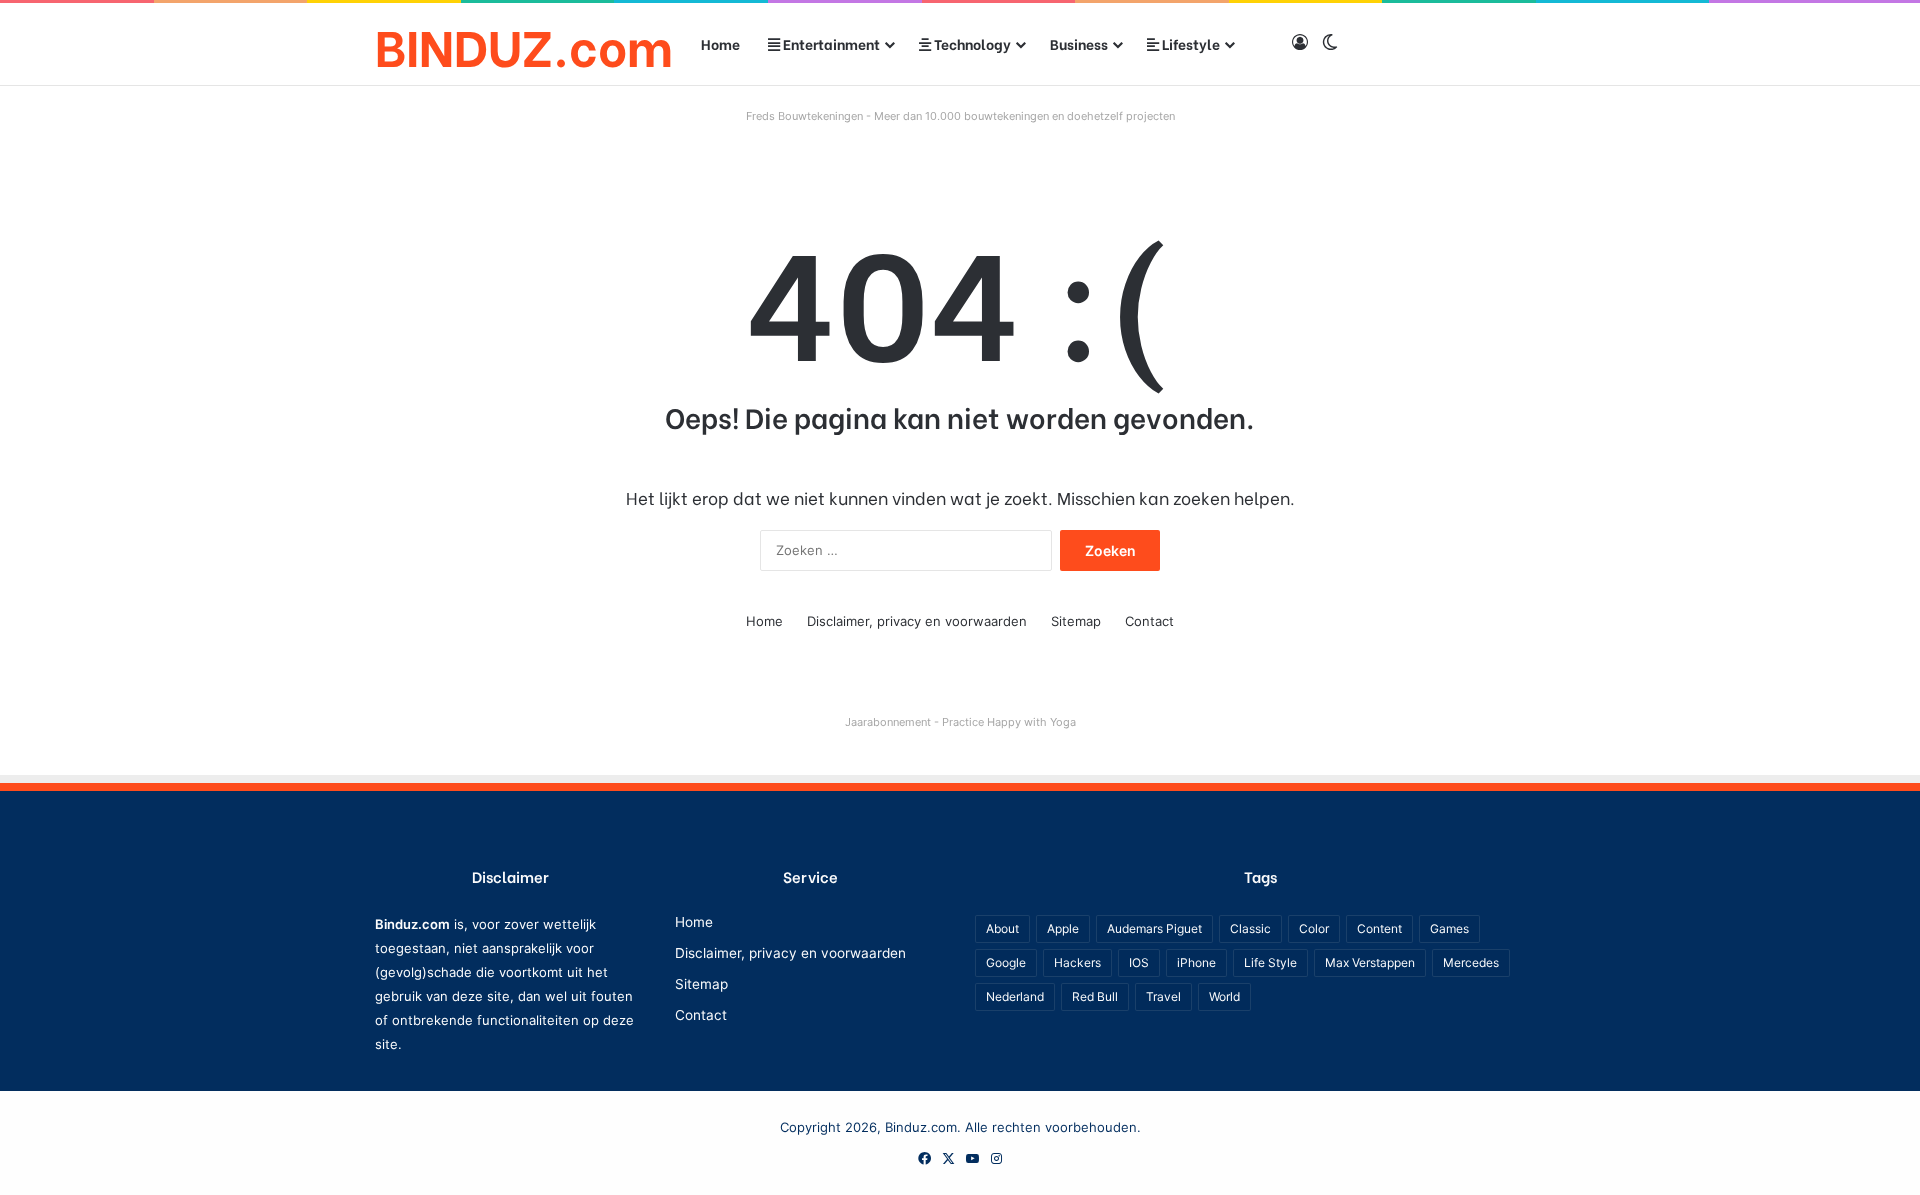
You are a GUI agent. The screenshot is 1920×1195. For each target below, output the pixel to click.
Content (1379, 928)
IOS (1139, 962)
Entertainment (830, 43)
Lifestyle (1189, 43)
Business (1079, 43)
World (1224, 996)
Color (1314, 928)
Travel (1163, 996)
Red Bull (1095, 996)
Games (1449, 928)
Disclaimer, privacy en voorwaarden (917, 621)
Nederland (1015, 996)
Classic (1250, 928)
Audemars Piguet (1154, 928)
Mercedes (1471, 962)
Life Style (1270, 962)
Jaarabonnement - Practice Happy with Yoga (960, 722)
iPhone (1196, 962)
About (1002, 928)
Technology (971, 43)
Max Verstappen (1370, 962)
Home (720, 43)
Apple (1063, 928)
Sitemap (1076, 621)
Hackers (1077, 962)
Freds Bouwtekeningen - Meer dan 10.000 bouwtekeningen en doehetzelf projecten (960, 116)
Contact (1149, 621)
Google (1006, 962)
